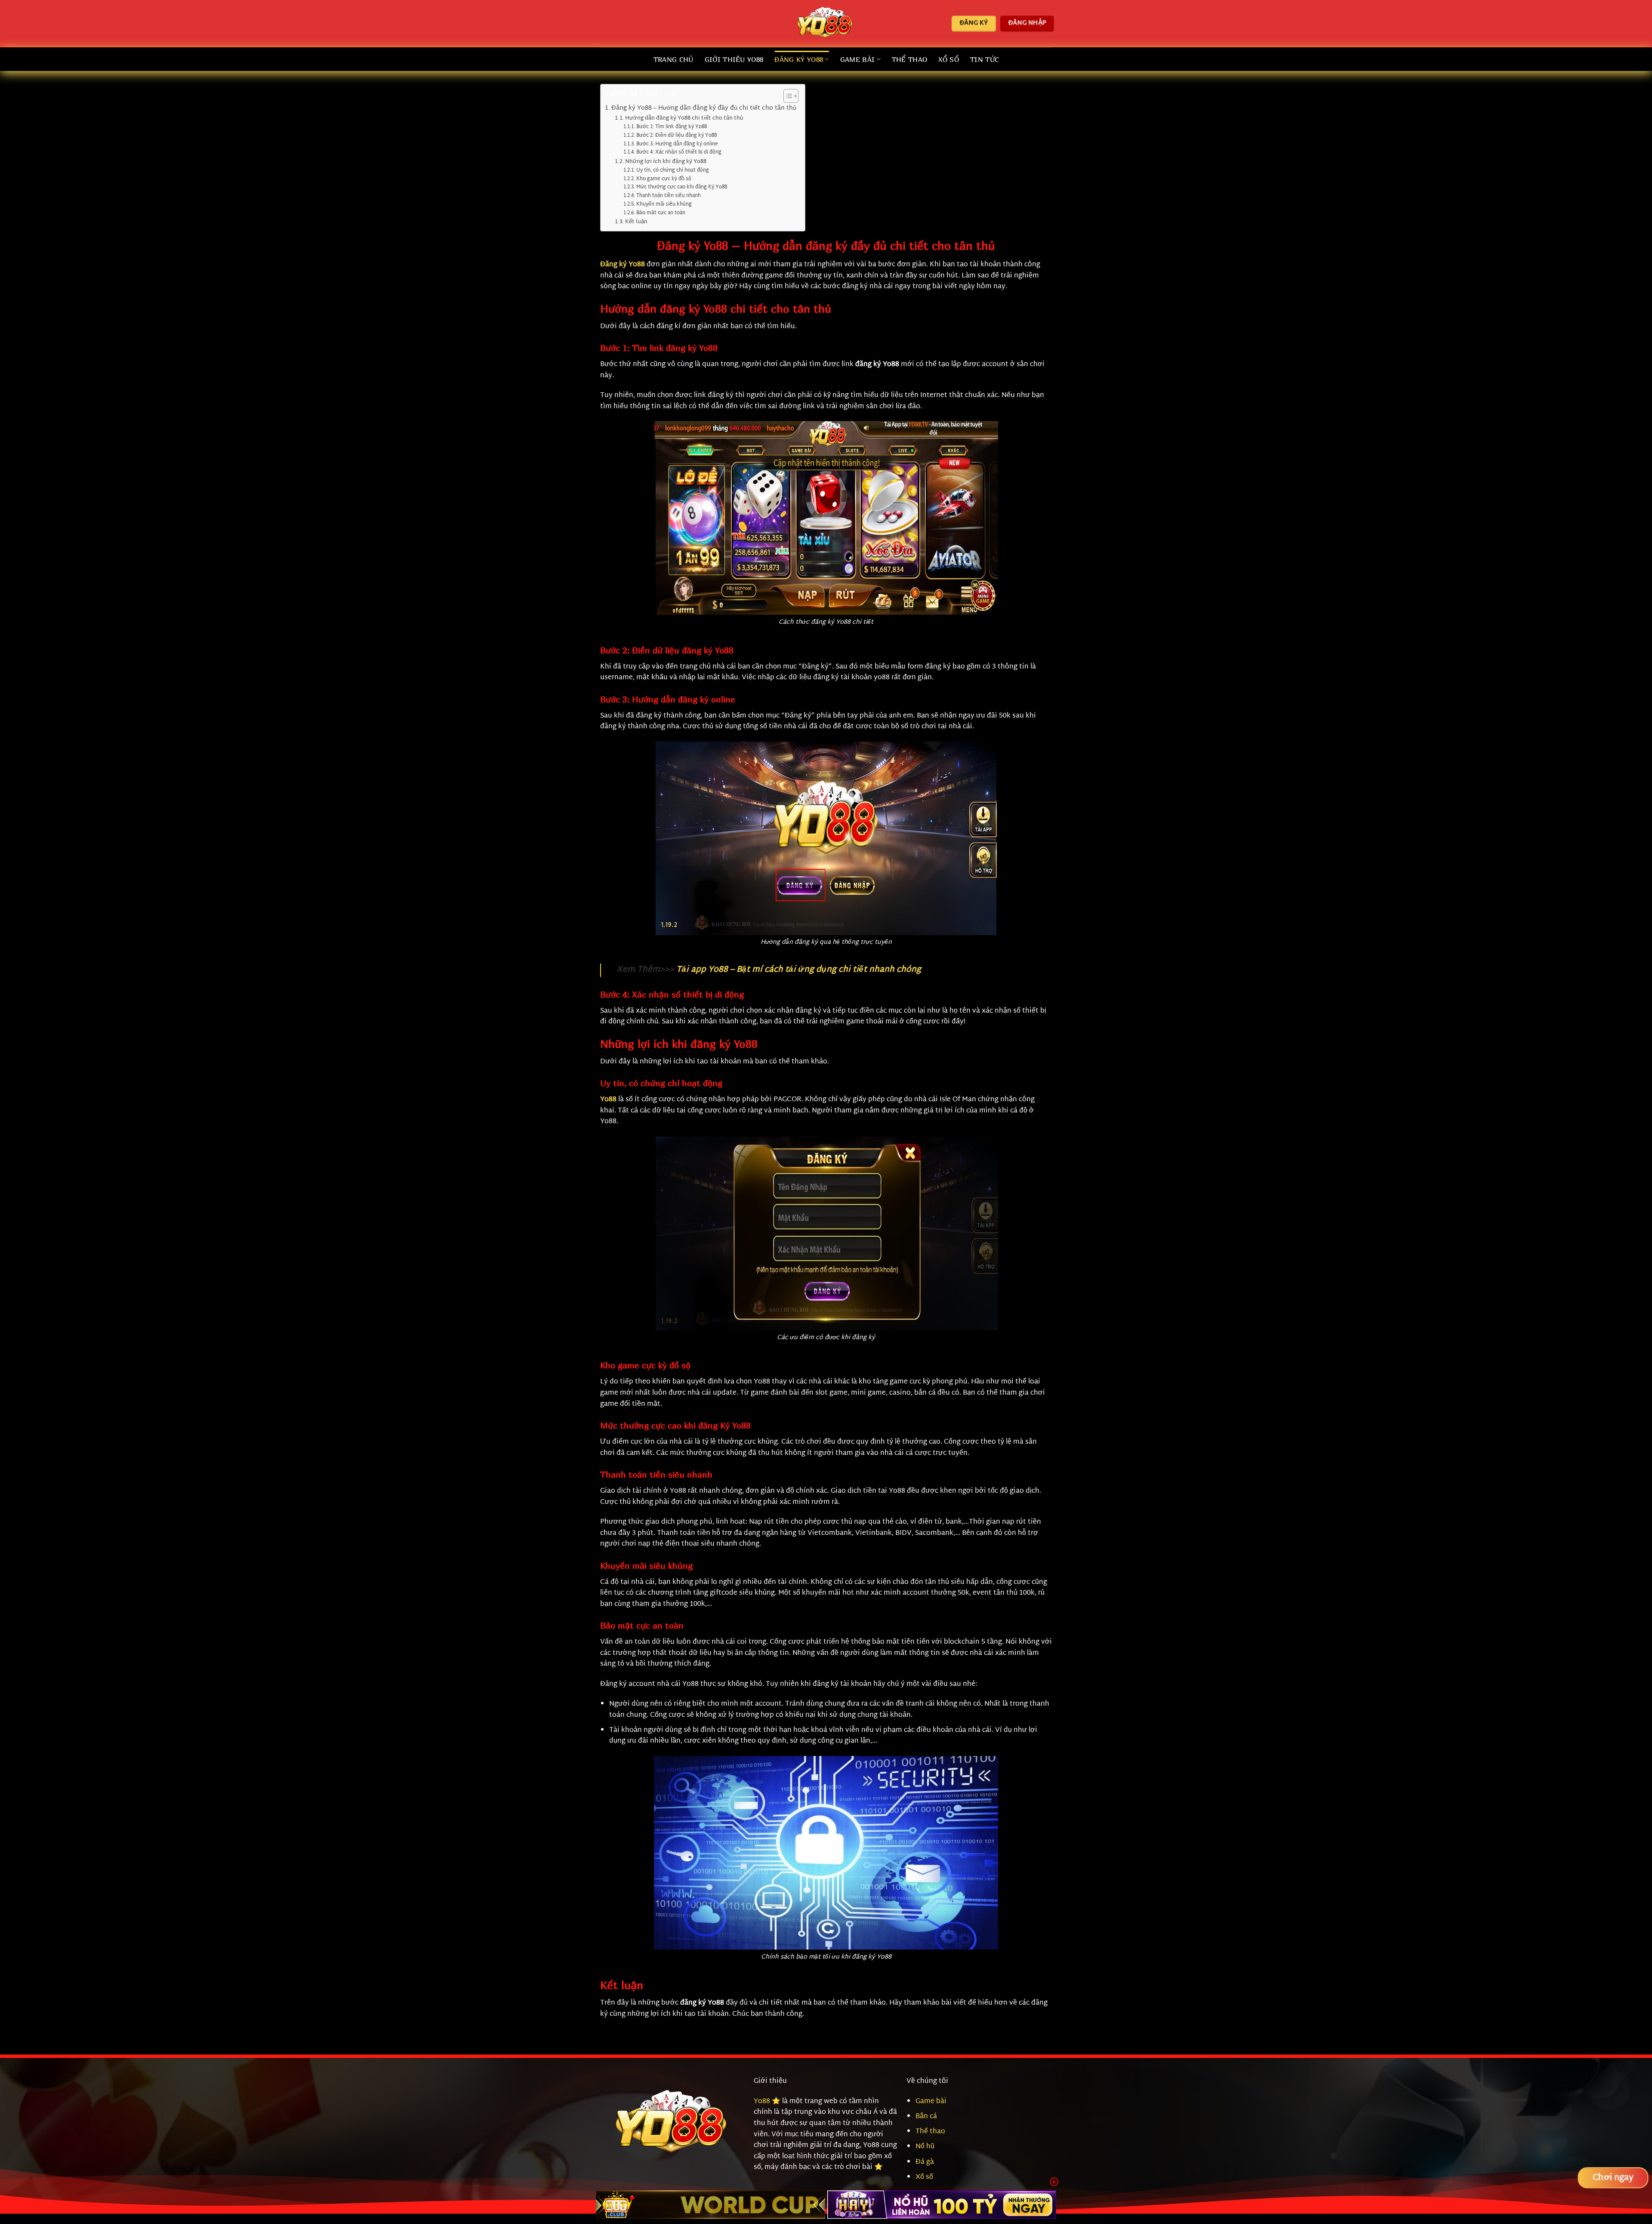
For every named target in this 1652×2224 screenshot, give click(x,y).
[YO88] (826, 24)
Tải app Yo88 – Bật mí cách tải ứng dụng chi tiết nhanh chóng (799, 970)
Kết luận (636, 222)
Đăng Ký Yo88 (799, 59)
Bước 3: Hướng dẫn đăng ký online (677, 145)
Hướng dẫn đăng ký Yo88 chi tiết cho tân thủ (684, 119)
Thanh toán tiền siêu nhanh (668, 196)
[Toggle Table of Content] (787, 96)
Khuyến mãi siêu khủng (664, 205)
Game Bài (858, 59)
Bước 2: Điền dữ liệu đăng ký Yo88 (676, 136)
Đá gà (925, 2162)
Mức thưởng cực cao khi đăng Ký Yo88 (681, 188)
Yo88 (762, 2102)
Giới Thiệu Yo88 (734, 59)
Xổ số (949, 59)
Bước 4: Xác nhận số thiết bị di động (679, 153)
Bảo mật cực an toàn (661, 214)
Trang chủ (673, 59)
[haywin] (942, 2205)
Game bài (931, 2102)
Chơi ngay (1613, 2178)
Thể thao (910, 59)
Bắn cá (926, 2117)
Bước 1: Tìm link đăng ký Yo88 (671, 128)
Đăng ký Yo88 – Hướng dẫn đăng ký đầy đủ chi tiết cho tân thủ (704, 108)
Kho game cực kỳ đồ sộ (664, 180)
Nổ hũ (925, 2147)
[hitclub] (710, 2205)
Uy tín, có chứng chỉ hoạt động (672, 171)
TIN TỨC (984, 59)
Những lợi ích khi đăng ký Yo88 (666, 162)
